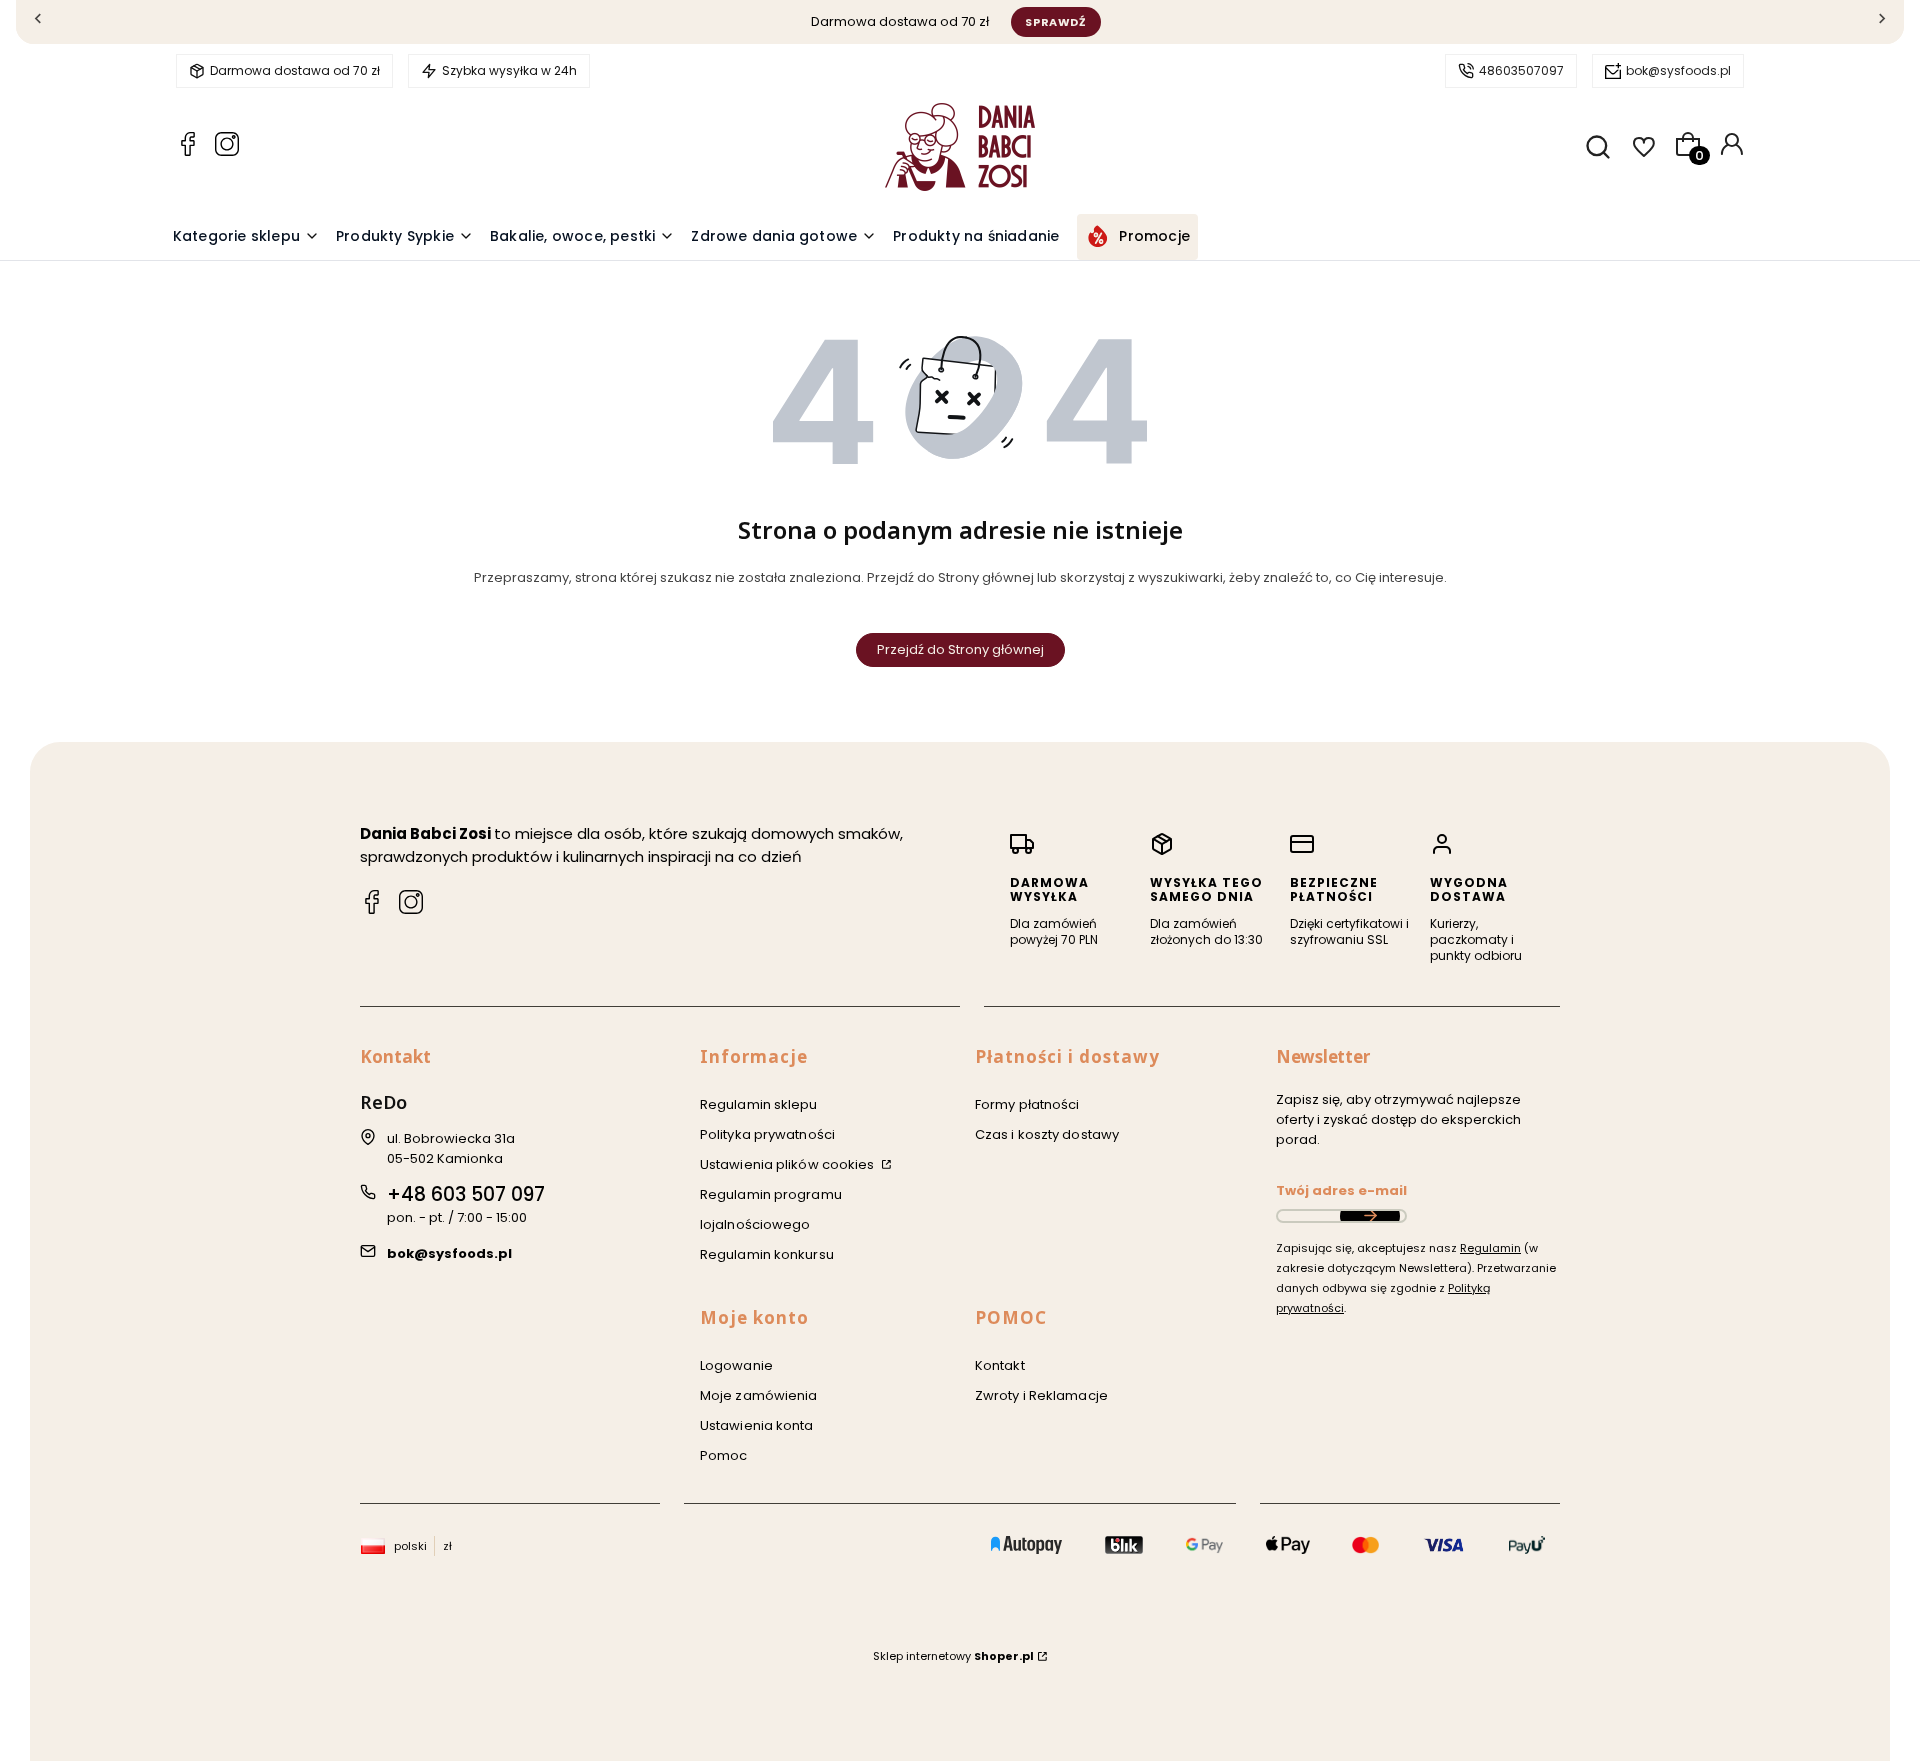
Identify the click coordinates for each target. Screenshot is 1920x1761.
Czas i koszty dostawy (1047, 1134)
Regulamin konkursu (767, 1254)
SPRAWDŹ (1056, 22)
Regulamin (1490, 1248)
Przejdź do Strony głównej (960, 649)
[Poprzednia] (38, 22)
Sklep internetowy (953, 1656)
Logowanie (736, 1365)
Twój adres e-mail (1341, 1190)
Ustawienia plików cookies (789, 1164)
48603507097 (1521, 70)
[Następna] (1882, 22)
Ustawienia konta (757, 1425)
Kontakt (1000, 1365)
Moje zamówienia (759, 1395)
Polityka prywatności (767, 1134)
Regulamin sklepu (759, 1104)
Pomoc (724, 1455)
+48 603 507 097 (466, 1194)
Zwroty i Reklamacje (1041, 1395)
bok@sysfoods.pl (1678, 70)
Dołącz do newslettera (1370, 1216)
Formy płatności (1027, 1104)
